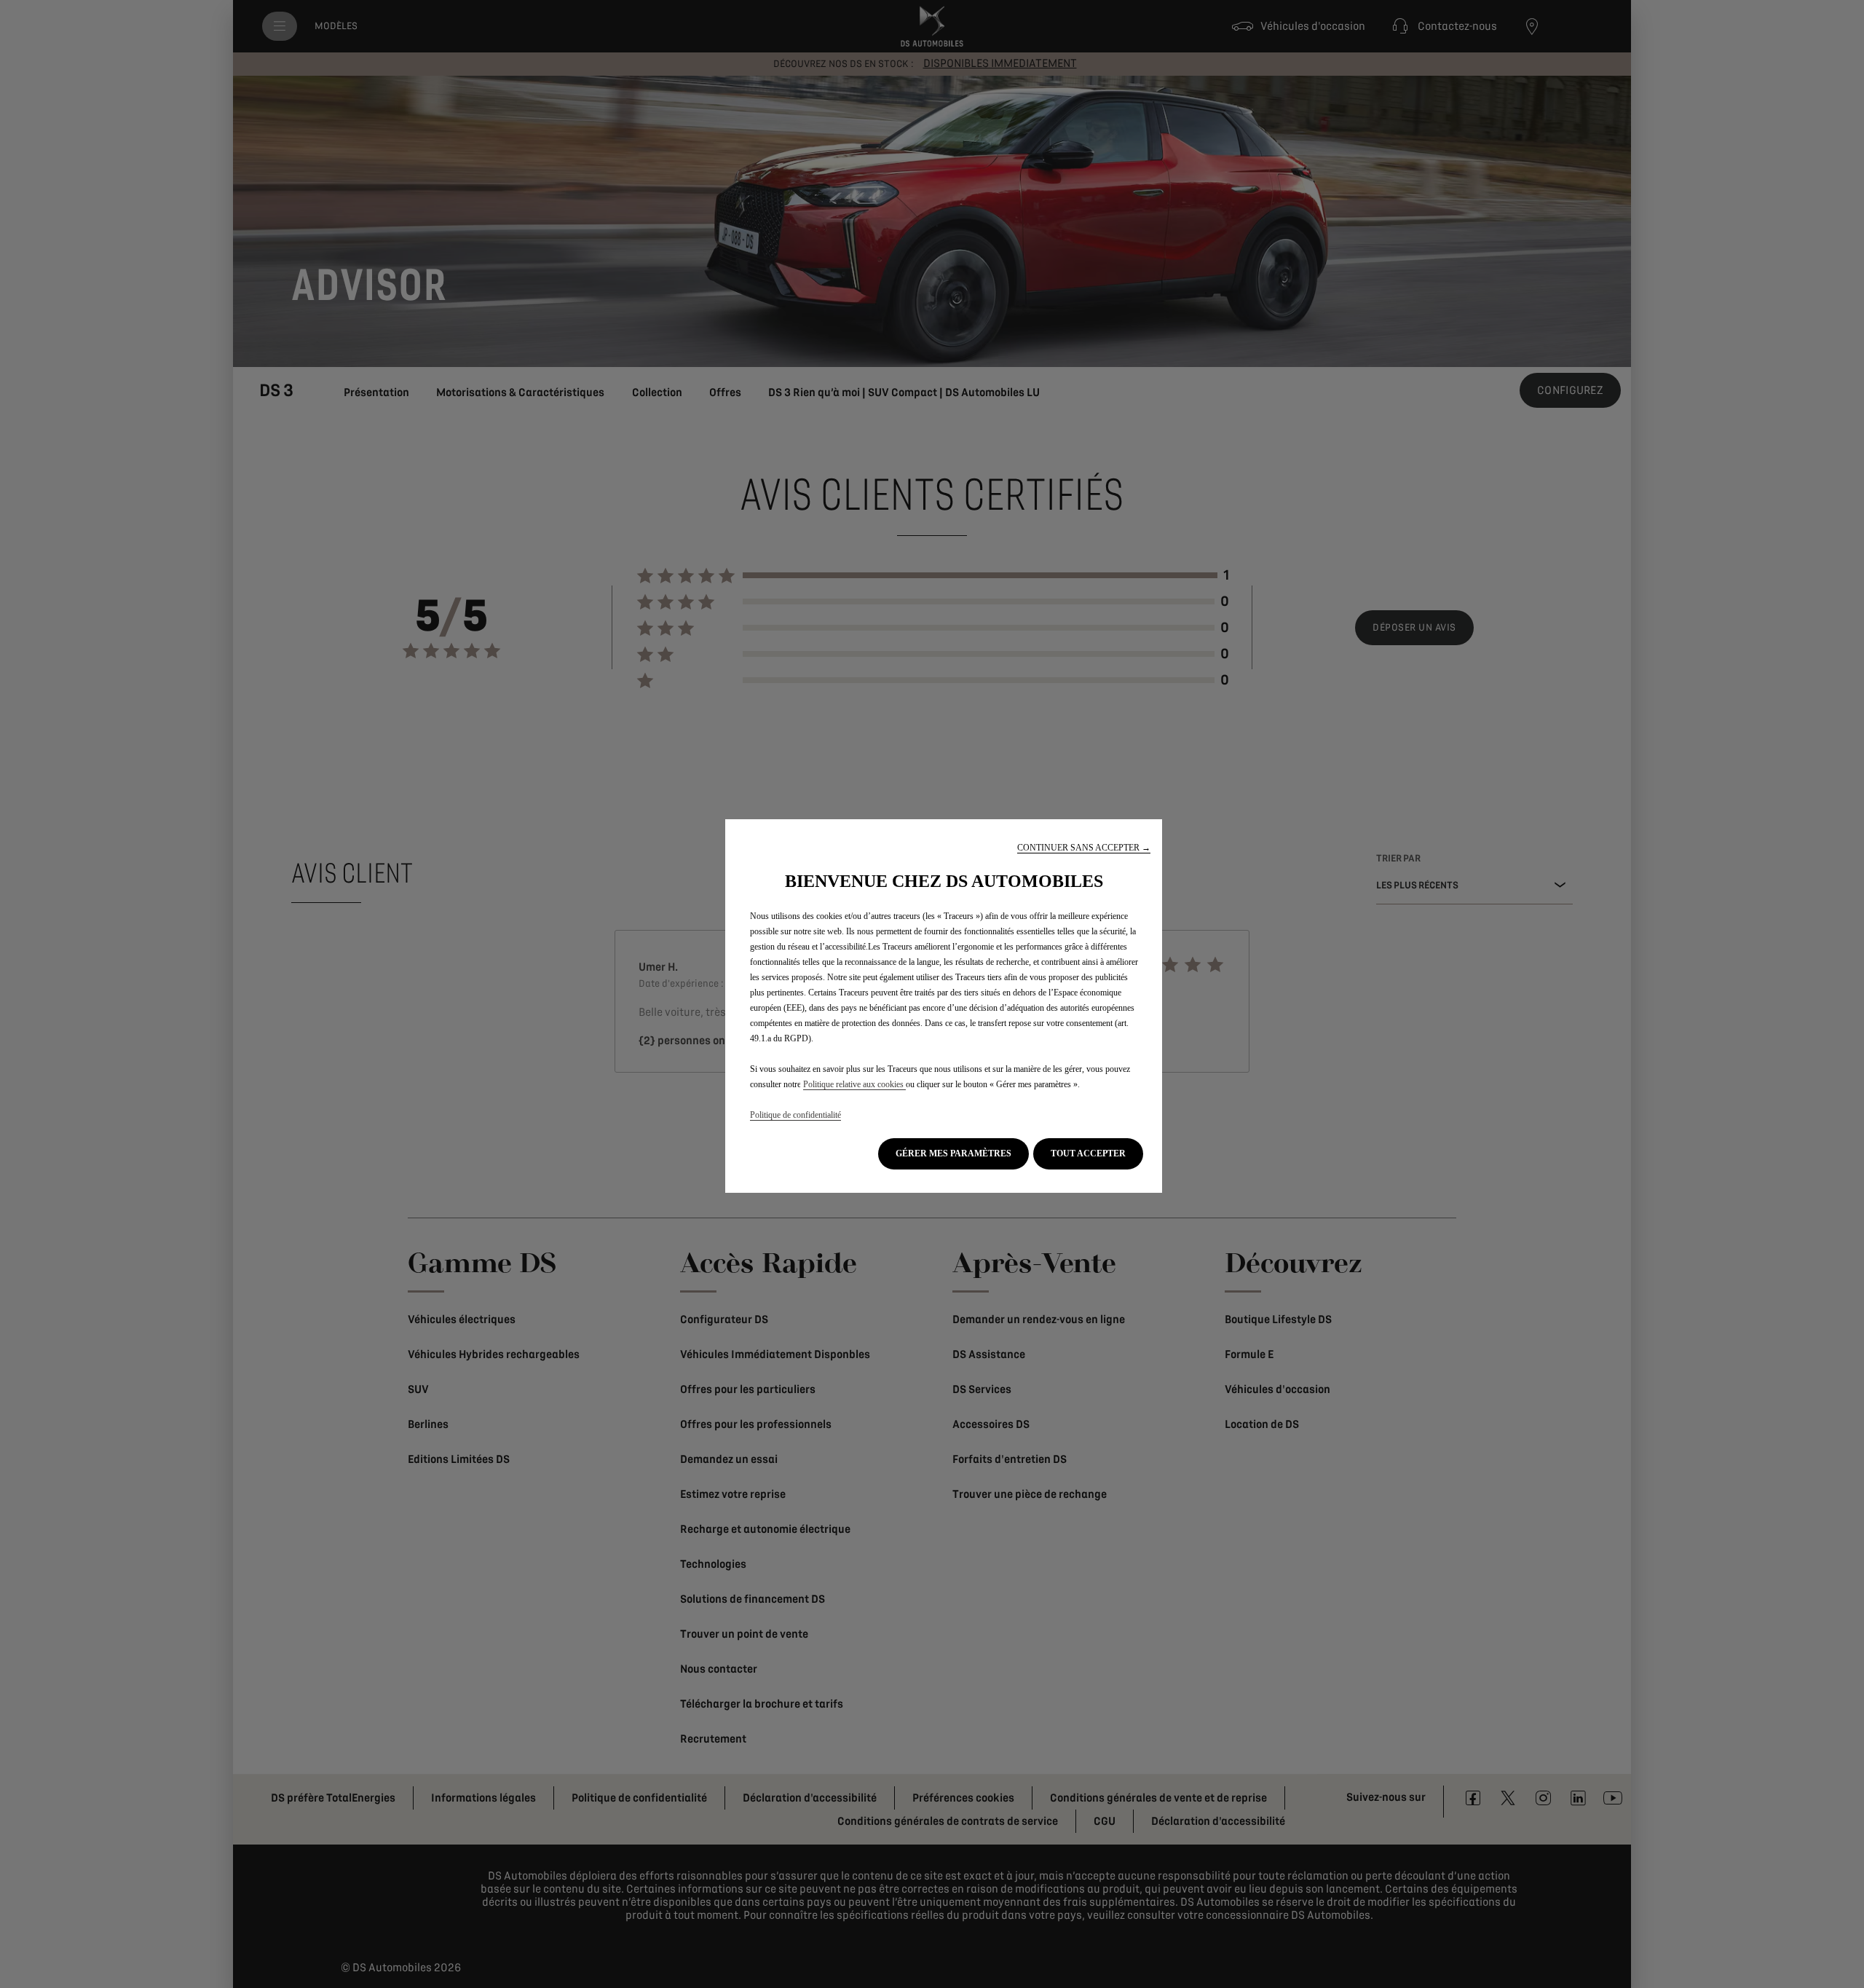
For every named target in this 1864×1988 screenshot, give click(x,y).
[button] (1084, 848)
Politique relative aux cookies (854, 1084)
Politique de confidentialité (795, 1115)
